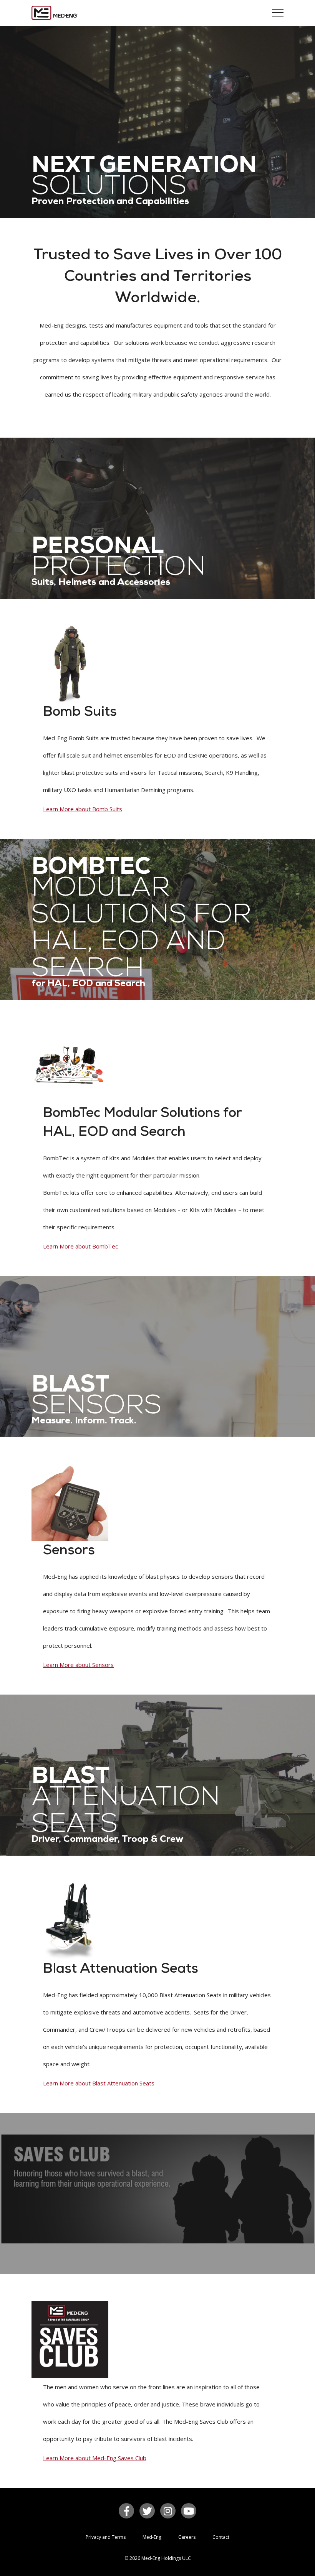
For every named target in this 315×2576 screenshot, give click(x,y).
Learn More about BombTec (80, 1246)
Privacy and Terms (106, 2537)
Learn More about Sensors (78, 1665)
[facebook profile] (126, 2511)
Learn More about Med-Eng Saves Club (95, 2458)
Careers (187, 2537)
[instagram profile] (168, 2511)
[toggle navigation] (278, 13)
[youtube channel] (189, 2511)
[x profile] (147, 2511)
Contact (221, 2537)
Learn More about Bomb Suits (83, 809)
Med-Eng (152, 2537)
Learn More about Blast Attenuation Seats (99, 2083)
